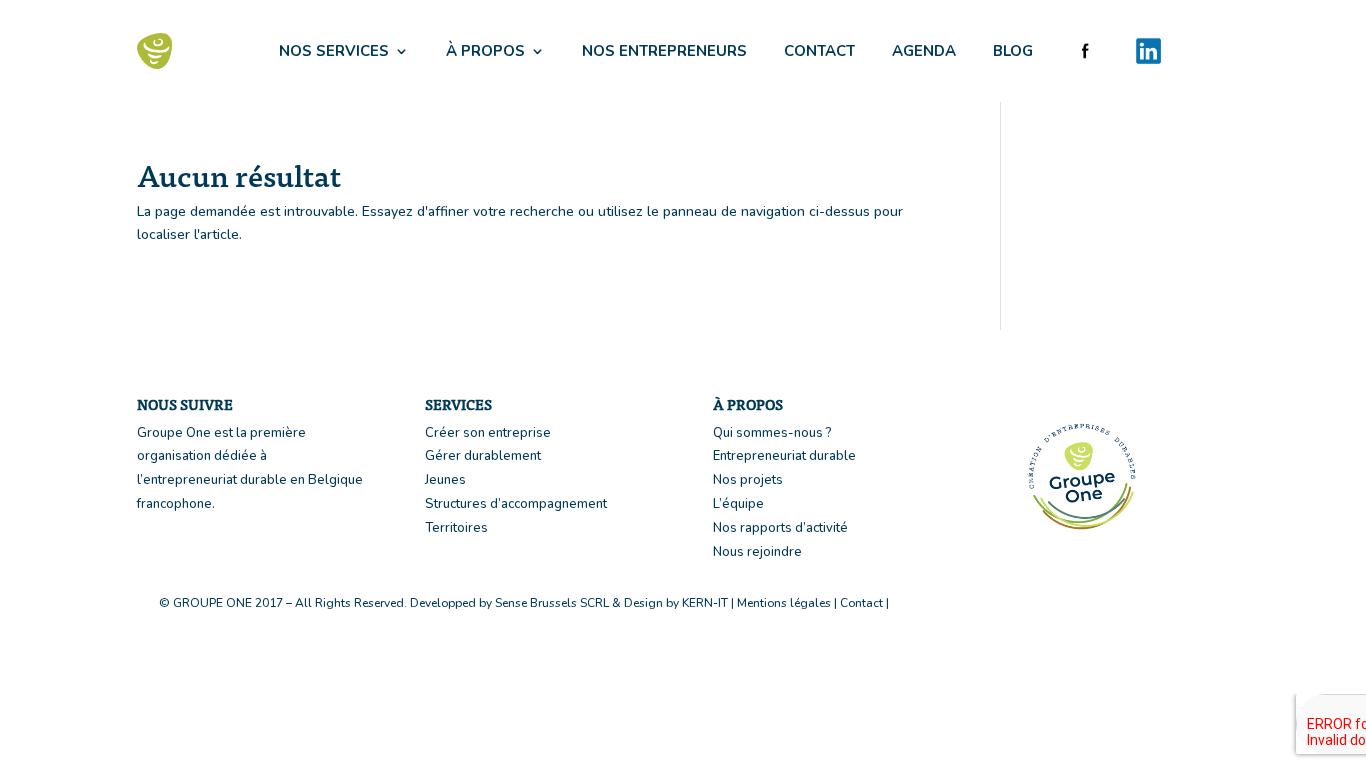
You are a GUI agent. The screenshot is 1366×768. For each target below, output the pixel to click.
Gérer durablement (483, 456)
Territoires (456, 528)
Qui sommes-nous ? (772, 433)
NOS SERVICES (334, 51)
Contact (861, 603)
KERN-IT (705, 603)
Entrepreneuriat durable (784, 456)
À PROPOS (485, 51)
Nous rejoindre (757, 552)
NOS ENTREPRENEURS (664, 51)
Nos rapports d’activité (780, 528)
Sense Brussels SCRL (552, 603)
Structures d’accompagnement (516, 504)
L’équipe (738, 504)
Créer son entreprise (488, 433)
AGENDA (924, 51)
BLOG (1013, 51)
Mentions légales (784, 603)
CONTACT (819, 51)
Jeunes (445, 480)
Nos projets (748, 480)
